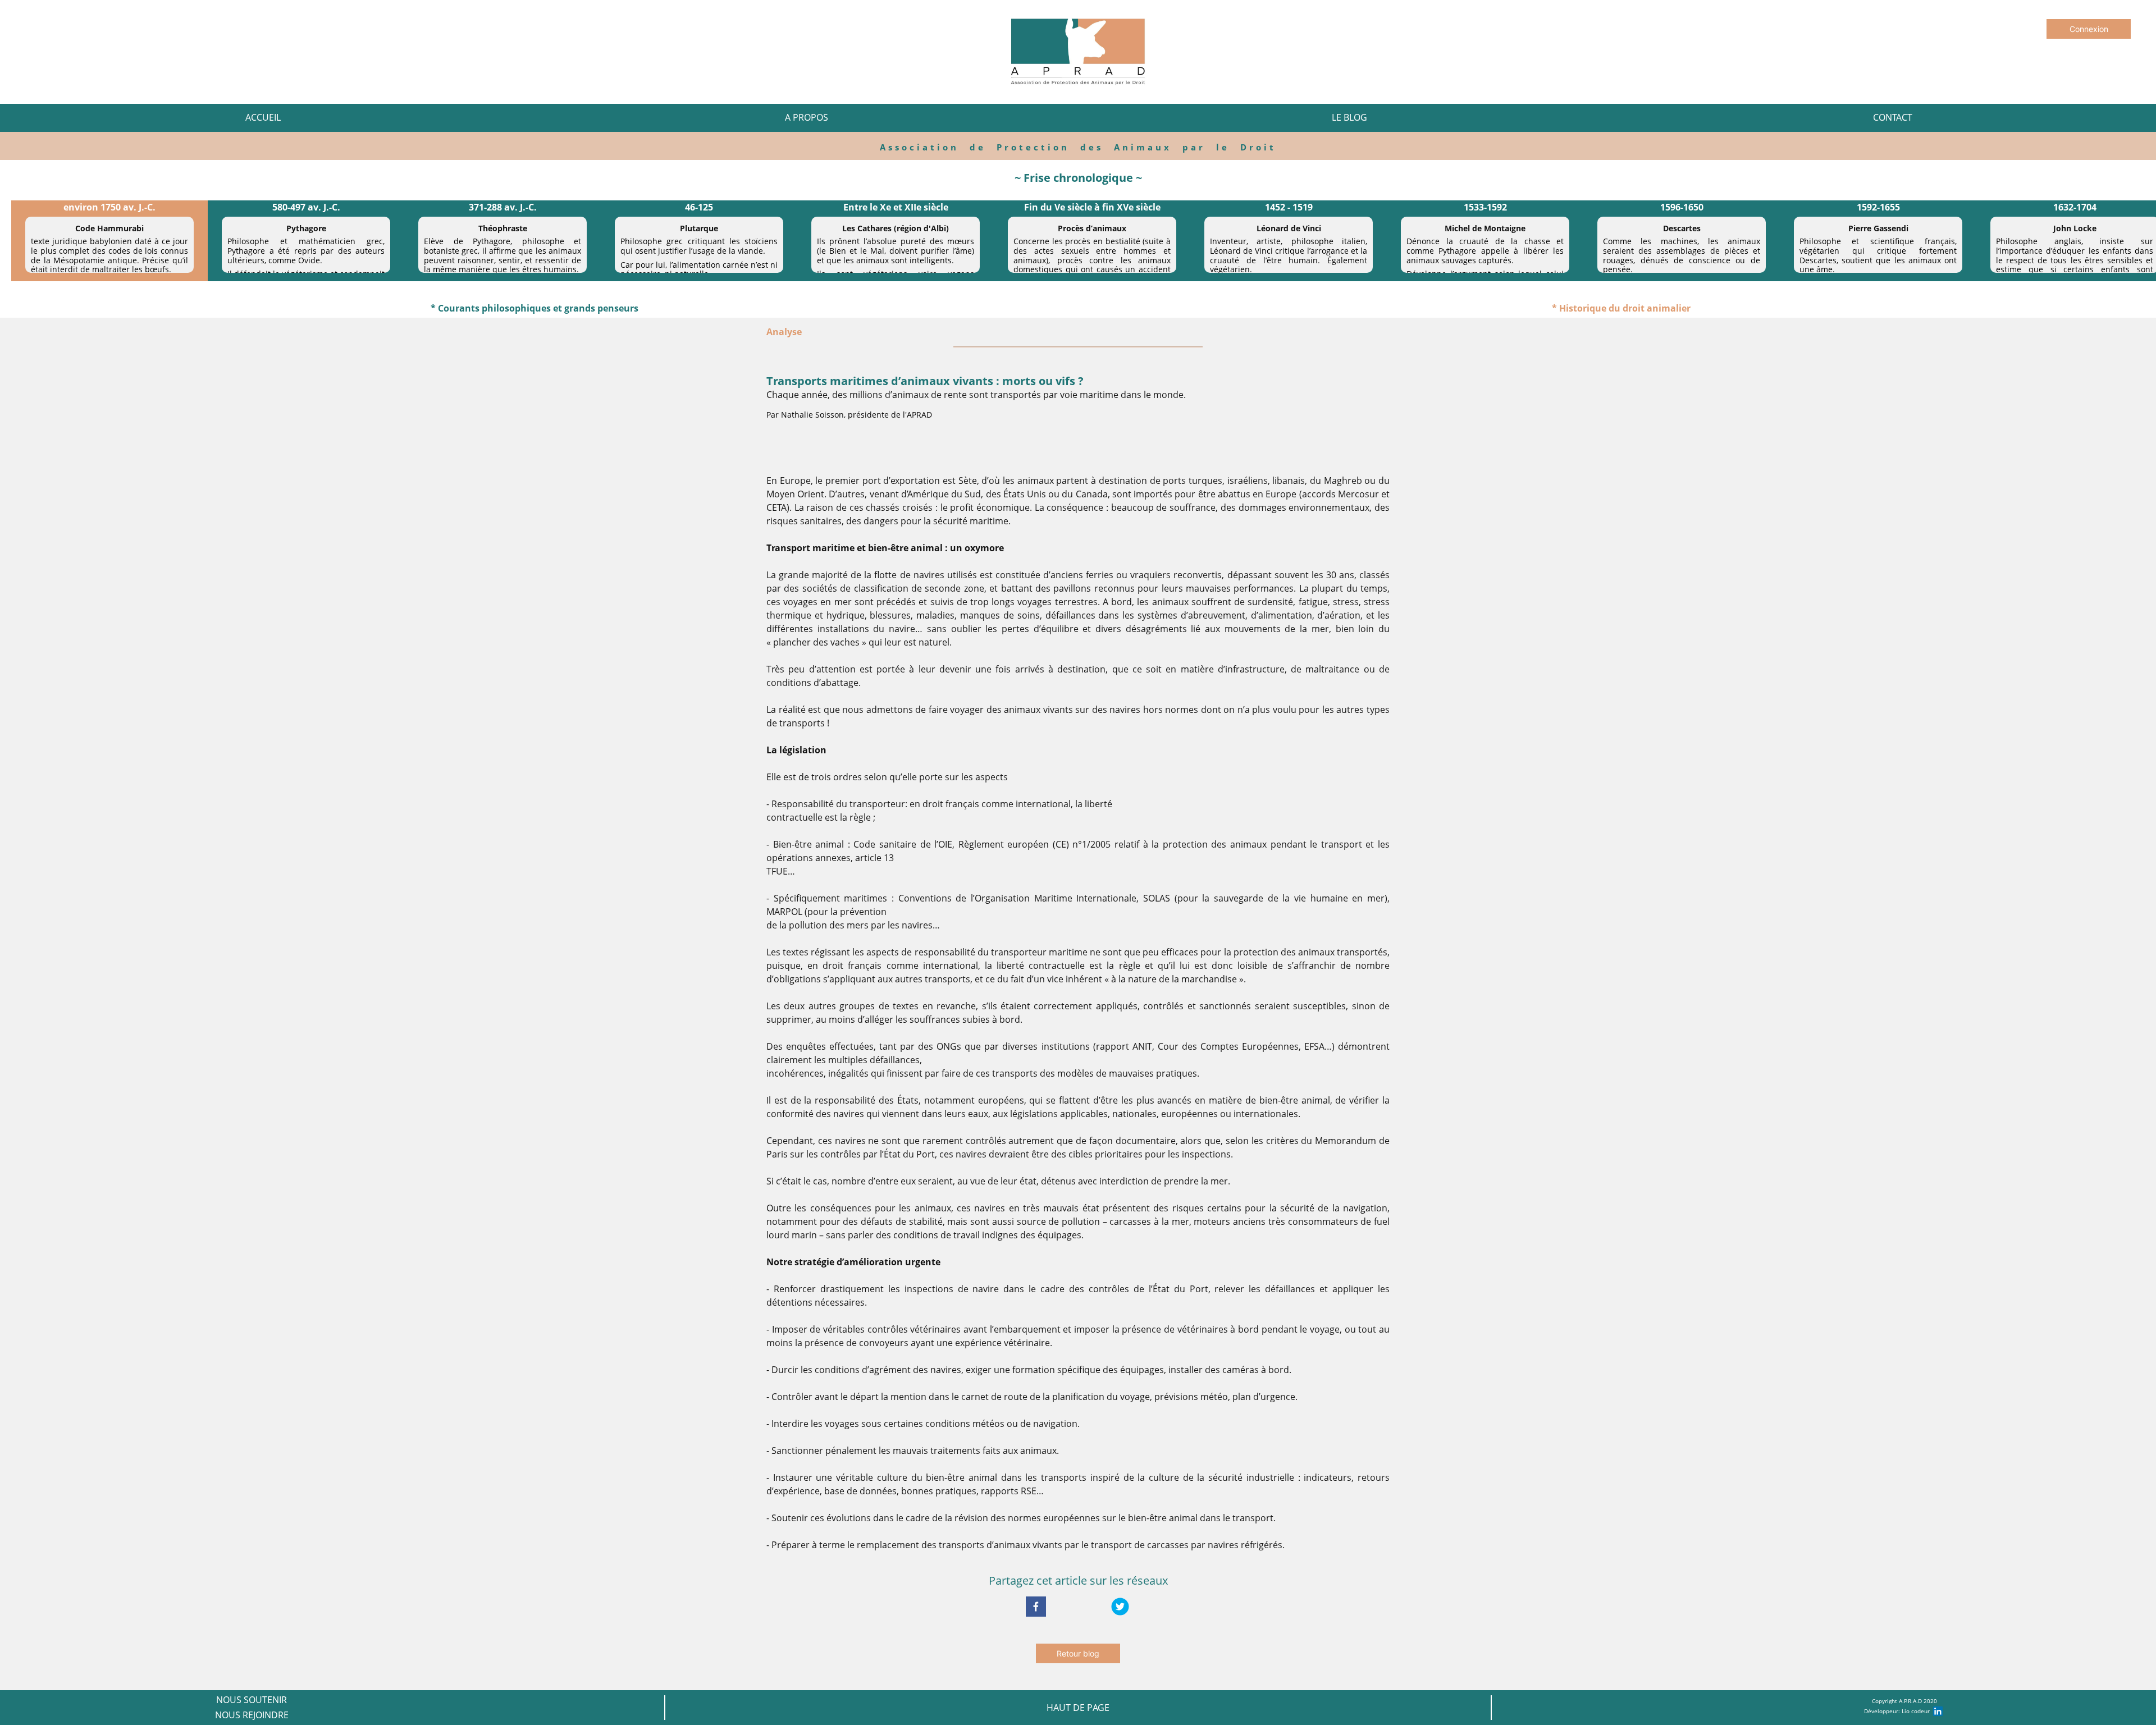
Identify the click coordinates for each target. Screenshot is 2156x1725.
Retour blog (1078, 1653)
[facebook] (1036, 1607)
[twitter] (1120, 1607)
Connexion (2089, 29)
